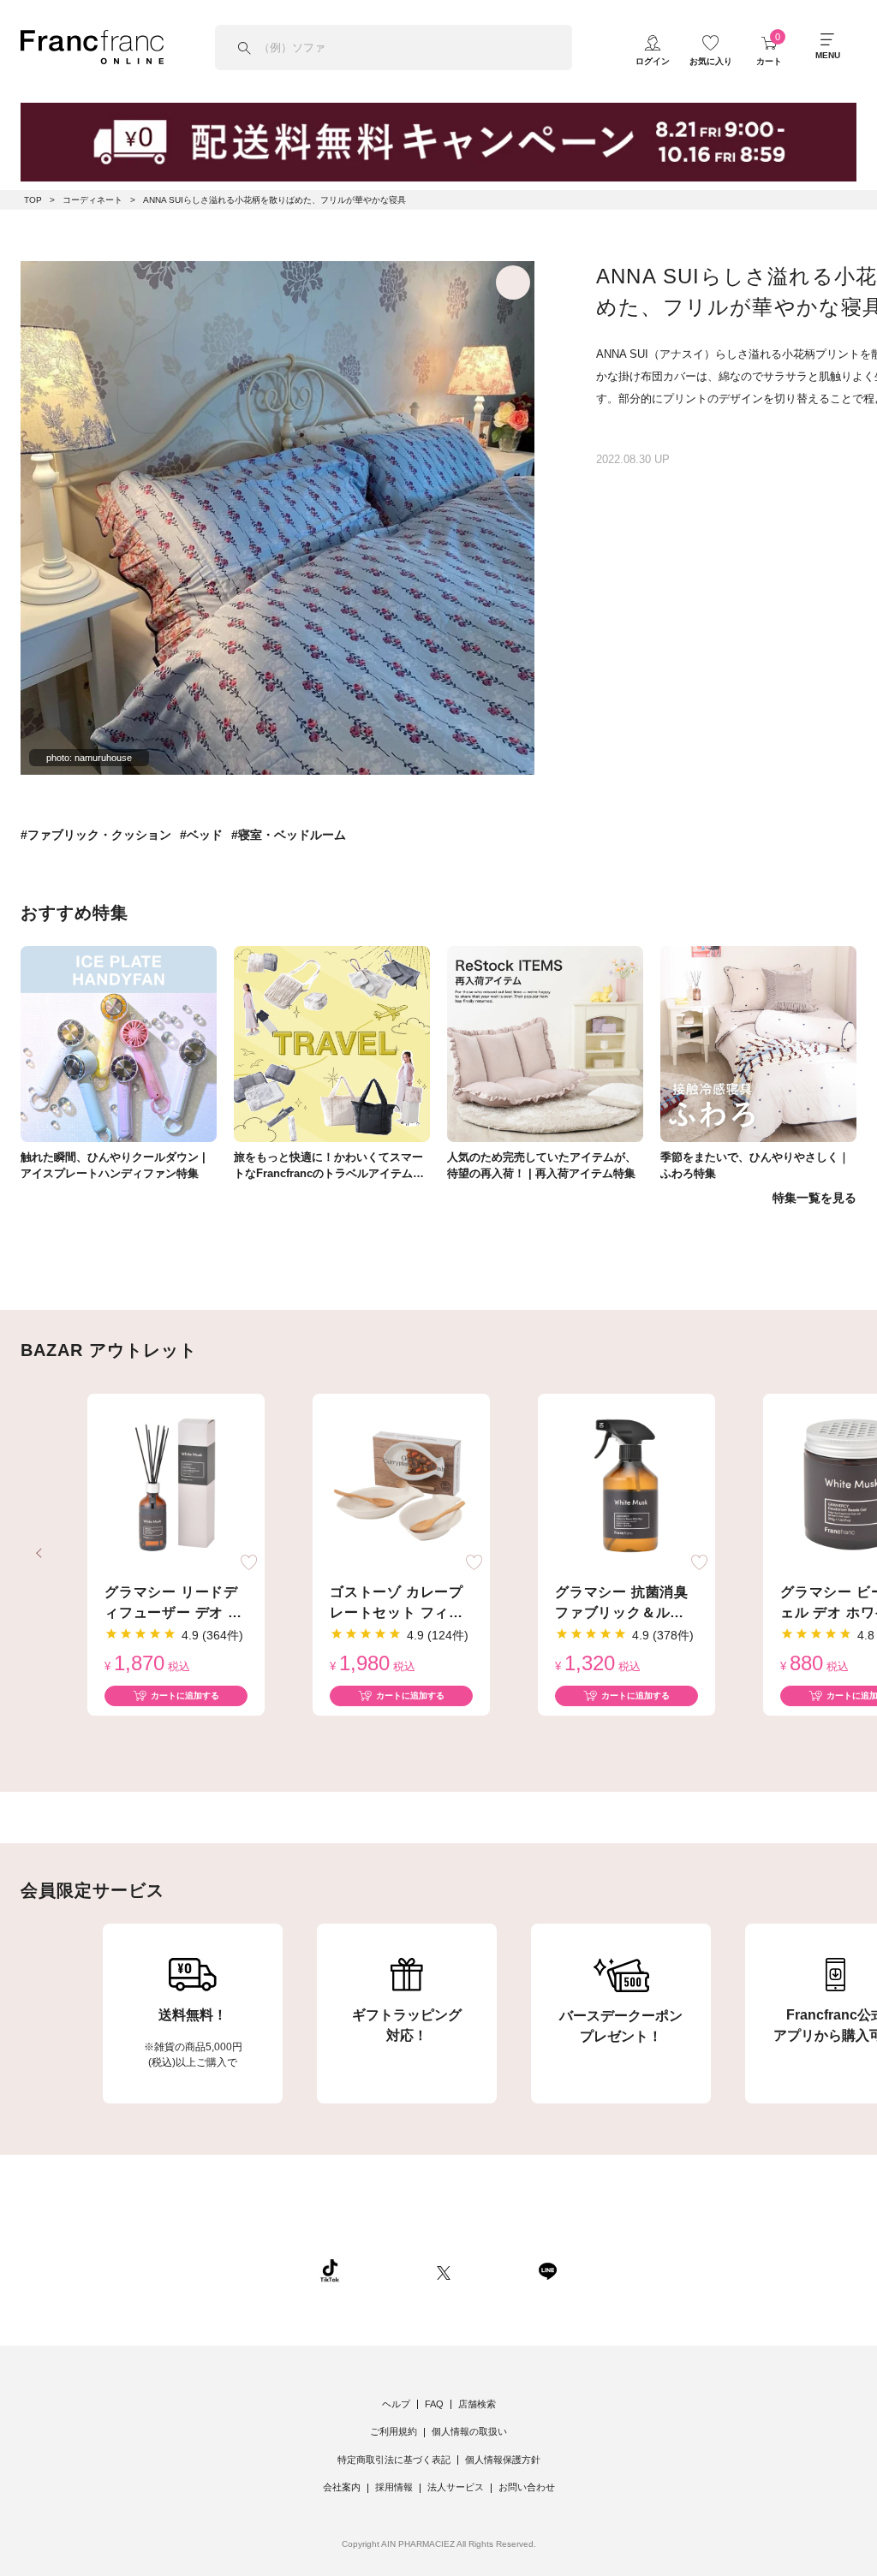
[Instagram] (388, 2270)
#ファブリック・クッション (96, 835)
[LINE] (547, 2270)
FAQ (434, 2404)
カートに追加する (185, 1696)
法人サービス (456, 2487)
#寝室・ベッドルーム (289, 835)
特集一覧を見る (814, 1198)
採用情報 (394, 2487)
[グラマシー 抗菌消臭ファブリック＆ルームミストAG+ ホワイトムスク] (626, 1486)
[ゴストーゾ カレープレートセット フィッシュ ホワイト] (401, 1486)
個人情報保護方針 (503, 2460)
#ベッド (201, 835)
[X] (444, 2270)
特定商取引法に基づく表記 (394, 2460)
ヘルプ (396, 2404)
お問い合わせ (527, 2487)
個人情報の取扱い (469, 2431)
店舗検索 (477, 2404)
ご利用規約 (394, 2431)
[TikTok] (330, 2270)
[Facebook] (494, 2270)
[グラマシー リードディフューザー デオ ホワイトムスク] (176, 1486)
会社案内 (342, 2487)
